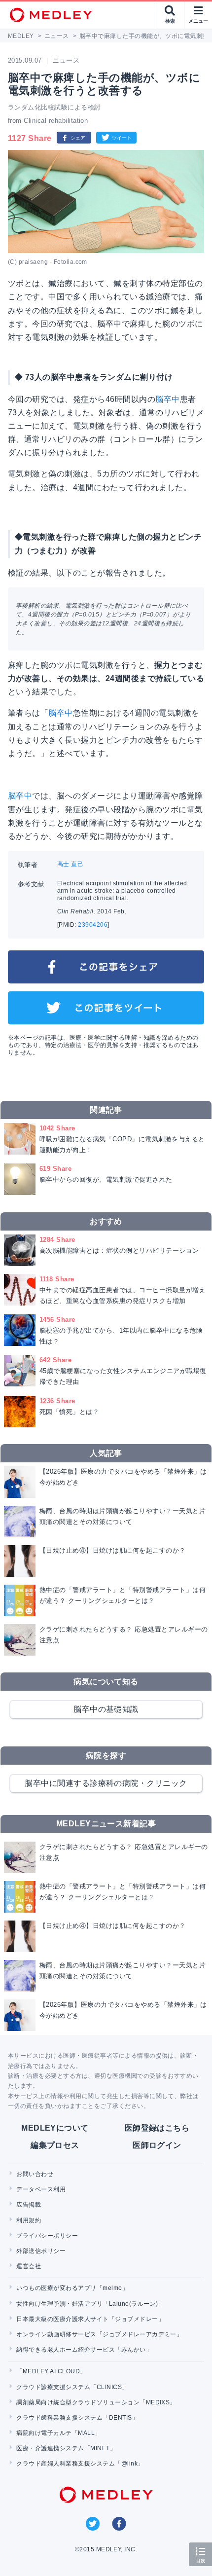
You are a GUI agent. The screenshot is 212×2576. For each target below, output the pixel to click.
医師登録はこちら (157, 2128)
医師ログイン (157, 2145)
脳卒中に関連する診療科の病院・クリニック (106, 1783)
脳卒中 (167, 399)
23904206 (93, 925)
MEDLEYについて (55, 2128)
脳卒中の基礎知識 (106, 1709)
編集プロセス (55, 2145)
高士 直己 (70, 864)
